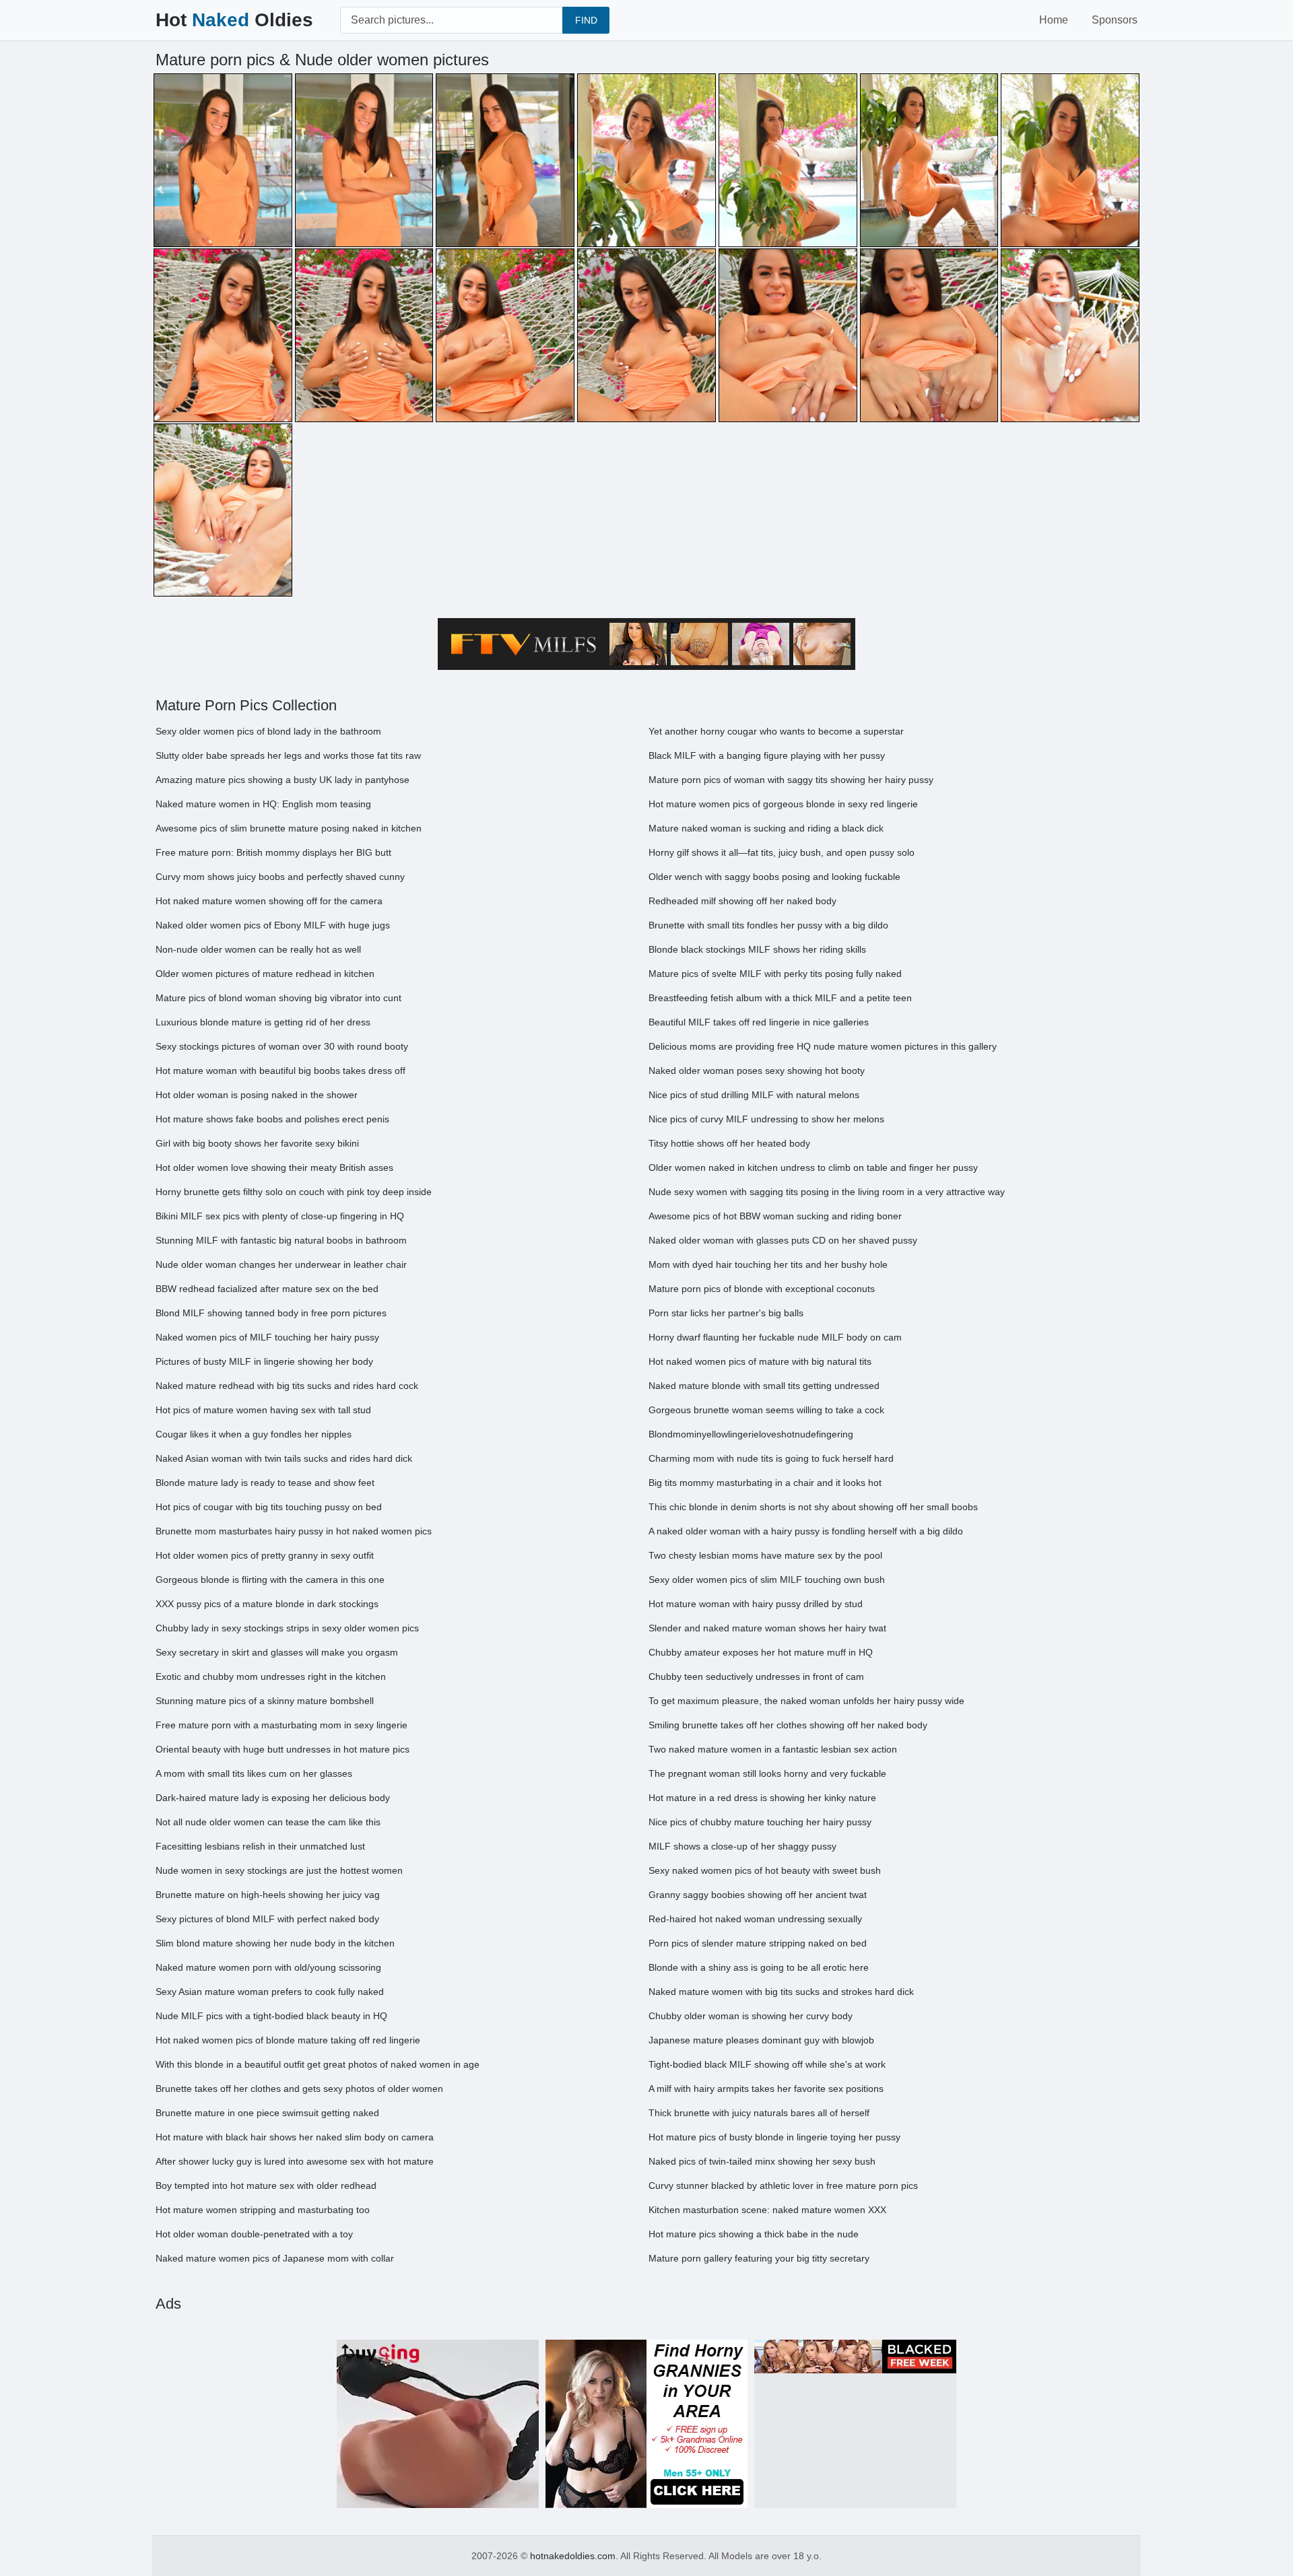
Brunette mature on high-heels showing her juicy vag (268, 1895)
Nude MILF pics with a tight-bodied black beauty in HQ (271, 2016)
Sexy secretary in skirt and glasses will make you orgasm (277, 1652)
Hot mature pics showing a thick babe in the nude (754, 2234)
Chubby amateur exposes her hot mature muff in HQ (761, 1652)
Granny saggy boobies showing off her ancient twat (758, 1895)
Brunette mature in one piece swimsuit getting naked (267, 2113)
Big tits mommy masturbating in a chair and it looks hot (765, 1483)
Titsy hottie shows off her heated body (729, 1143)
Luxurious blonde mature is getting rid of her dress (263, 1022)
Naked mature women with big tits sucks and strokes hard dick (781, 1992)
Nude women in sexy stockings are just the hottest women (279, 1870)
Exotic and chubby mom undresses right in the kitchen (271, 1676)
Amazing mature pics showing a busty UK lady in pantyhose (283, 780)
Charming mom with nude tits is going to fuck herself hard (771, 1458)
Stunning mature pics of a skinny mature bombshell (265, 1701)
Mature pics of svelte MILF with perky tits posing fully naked (775, 974)
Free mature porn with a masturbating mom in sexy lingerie (281, 1725)
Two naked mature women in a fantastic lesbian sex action (773, 1749)
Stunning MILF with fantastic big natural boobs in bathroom (281, 1240)
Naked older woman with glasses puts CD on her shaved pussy (783, 1240)
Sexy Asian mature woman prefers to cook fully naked (270, 1992)
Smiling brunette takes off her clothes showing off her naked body (788, 1725)
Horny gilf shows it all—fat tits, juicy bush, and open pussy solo (782, 852)
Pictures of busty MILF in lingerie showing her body (264, 1361)
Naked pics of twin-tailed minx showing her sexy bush (762, 2161)
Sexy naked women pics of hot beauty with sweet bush (765, 1870)
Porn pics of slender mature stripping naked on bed (758, 1943)
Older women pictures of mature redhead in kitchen (265, 974)
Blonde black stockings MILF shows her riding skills (757, 949)
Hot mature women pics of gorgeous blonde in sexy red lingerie (783, 804)
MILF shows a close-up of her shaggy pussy (742, 1846)
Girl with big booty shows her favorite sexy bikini (257, 1143)
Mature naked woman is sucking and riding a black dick (766, 828)
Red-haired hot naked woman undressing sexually (755, 1919)
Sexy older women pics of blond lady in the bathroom (268, 731)
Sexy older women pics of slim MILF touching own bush (767, 1580)
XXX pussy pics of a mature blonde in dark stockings (267, 1604)
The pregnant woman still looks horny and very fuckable (767, 1773)
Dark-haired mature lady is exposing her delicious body (273, 1798)
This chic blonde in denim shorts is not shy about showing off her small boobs (813, 1507)
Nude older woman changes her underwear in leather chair (281, 1264)
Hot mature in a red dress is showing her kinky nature (762, 1798)
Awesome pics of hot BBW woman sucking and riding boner (775, 1216)
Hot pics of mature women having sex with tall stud (263, 1410)
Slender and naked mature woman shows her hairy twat (767, 1628)
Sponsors (1115, 20)
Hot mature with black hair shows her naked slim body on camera (295, 2137)
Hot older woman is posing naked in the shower (257, 1095)
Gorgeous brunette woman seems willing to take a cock (766, 1410)
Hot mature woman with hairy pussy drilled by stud (756, 1604)
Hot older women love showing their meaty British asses (274, 1167)
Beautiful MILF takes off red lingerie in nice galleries (759, 1022)
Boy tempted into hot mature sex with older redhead (266, 2185)
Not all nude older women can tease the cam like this (268, 1822)
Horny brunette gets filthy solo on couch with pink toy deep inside (294, 1192)
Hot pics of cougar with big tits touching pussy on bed (269, 1507)
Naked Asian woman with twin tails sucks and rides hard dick (284, 1458)
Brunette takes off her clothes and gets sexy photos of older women (299, 2089)
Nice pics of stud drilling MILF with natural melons (754, 1095)
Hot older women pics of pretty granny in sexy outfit (265, 1555)
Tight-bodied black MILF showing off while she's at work (767, 2064)
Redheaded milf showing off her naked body (742, 901)
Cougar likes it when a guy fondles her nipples (254, 1434)
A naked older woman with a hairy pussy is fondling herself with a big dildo (806, 1531)
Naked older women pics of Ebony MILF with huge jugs (273, 925)
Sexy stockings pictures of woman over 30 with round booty (282, 1046)
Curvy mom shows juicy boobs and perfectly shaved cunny (280, 877)
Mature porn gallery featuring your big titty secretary (759, 2258)
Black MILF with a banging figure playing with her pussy (767, 755)
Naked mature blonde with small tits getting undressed (764, 1386)
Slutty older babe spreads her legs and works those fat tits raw (288, 755)
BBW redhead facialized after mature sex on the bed (267, 1289)
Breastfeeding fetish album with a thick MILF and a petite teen (780, 998)
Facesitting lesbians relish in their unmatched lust (260, 1846)
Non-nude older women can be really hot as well (258, 949)
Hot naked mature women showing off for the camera (269, 901)
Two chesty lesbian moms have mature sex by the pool (765, 1555)
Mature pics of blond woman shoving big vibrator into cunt (278, 998)
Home (1054, 20)
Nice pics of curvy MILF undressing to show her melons (766, 1119)
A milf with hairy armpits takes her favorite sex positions (766, 2089)
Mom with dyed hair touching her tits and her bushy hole (768, 1264)
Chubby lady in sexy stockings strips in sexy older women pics (287, 1628)
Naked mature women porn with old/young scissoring (268, 1967)
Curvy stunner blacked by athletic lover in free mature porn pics (783, 2185)
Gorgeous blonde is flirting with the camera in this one (270, 1580)
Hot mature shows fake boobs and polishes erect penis (272, 1119)
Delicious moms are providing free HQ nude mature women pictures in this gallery (823, 1046)
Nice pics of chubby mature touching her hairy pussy (760, 1822)
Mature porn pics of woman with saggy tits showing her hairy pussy (791, 780)
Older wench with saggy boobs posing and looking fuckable (774, 877)
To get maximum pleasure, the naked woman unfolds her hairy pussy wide (806, 1701)
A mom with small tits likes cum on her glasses (254, 1773)
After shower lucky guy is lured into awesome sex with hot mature (295, 2161)
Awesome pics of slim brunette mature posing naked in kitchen (289, 828)
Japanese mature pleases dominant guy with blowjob (761, 2040)
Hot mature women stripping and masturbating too (263, 2210)
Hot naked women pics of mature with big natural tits (760, 1361)
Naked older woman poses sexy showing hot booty (757, 1071)
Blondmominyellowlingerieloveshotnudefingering (751, 1434)
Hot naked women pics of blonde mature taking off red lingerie (288, 2040)
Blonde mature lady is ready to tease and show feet (265, 1483)
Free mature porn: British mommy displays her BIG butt (273, 852)
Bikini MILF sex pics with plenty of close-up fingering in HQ (280, 1216)
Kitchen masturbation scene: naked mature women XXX (767, 2210)
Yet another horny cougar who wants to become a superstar (776, 731)
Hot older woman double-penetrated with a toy (254, 2234)
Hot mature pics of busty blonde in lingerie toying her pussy (774, 2137)
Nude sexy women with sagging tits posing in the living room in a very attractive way (827, 1192)
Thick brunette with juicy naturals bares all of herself (759, 2113)
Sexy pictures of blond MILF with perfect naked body (267, 1919)
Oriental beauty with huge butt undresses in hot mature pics (283, 1749)
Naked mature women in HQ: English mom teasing (263, 804)
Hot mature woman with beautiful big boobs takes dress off (280, 1071)
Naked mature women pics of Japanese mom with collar (275, 2258)
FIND (586, 20)
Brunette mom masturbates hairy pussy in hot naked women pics (294, 1531)
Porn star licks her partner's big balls (726, 1313)
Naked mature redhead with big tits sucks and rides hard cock (287, 1386)
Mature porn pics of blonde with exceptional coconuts (762, 1289)
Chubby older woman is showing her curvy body (751, 2016)
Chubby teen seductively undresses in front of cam (756, 1676)
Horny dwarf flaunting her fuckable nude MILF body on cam (775, 1337)
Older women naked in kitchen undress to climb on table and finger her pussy (813, 1167)
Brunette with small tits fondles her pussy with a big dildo (768, 925)
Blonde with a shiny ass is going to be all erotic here (759, 1967)
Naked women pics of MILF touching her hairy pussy (267, 1337)
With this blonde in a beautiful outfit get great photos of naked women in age (318, 2064)
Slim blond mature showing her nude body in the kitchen (275, 1943)
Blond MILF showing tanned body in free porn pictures (271, 1313)
